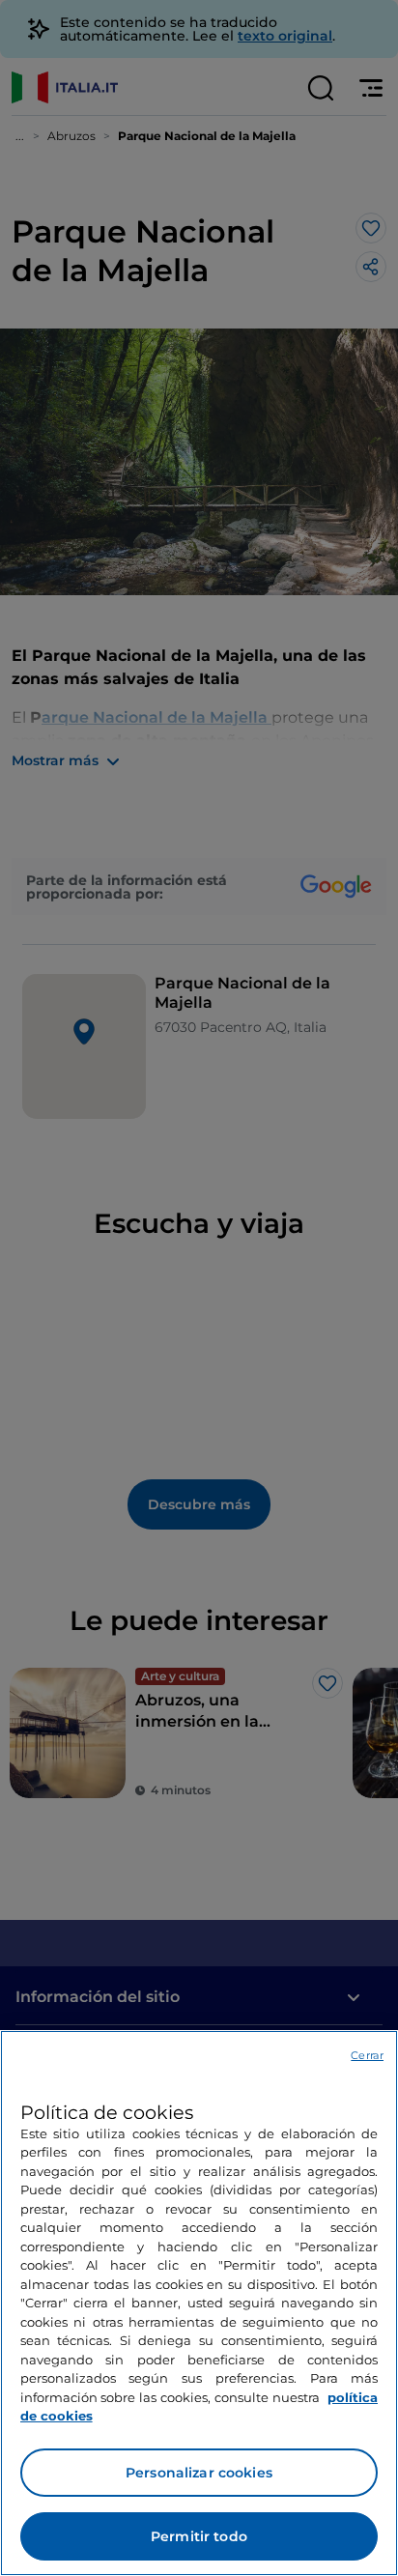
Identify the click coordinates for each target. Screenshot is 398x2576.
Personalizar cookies (199, 2473)
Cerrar (367, 2055)
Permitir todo (199, 2536)
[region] (199, 2303)
